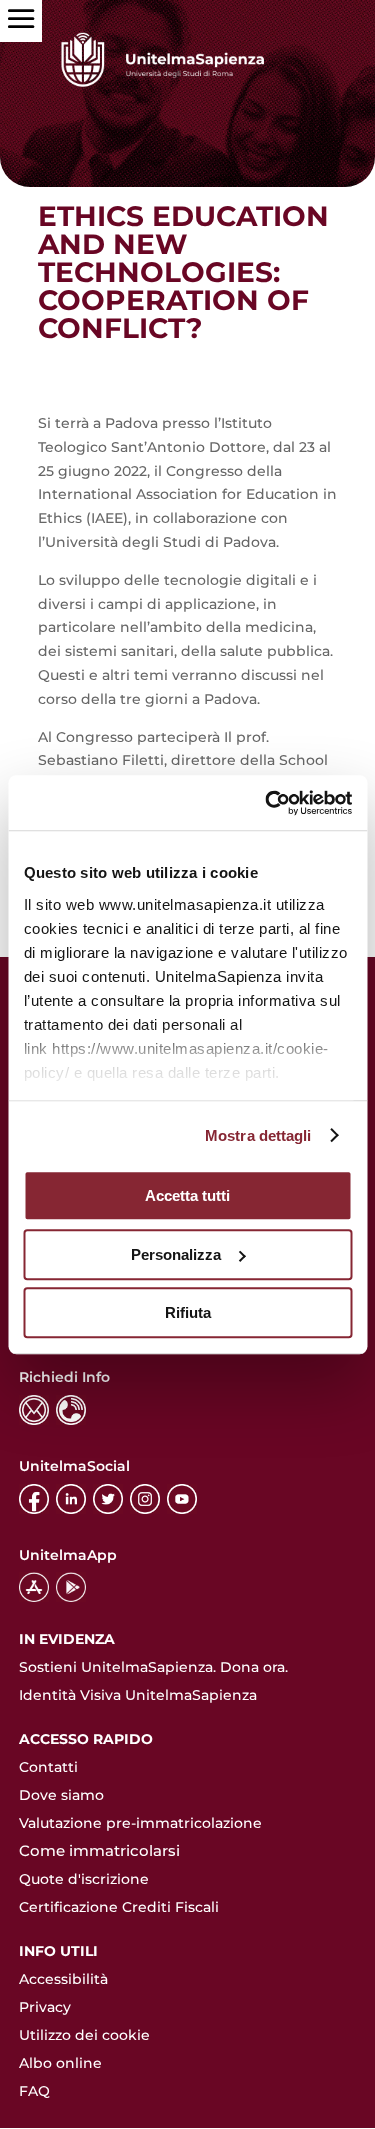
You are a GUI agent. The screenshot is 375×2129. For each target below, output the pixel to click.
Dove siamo (61, 1795)
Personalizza (176, 1254)
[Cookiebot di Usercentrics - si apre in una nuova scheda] (267, 803)
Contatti (48, 1767)
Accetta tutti (187, 1195)
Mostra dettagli (258, 1135)
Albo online (60, 2063)
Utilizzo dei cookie (84, 2035)
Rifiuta (188, 1312)
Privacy (45, 2007)
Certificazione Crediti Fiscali (119, 1907)
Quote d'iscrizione (84, 1879)
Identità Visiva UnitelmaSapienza (138, 1695)
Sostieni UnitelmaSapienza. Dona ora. (153, 1667)
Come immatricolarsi (99, 1850)
